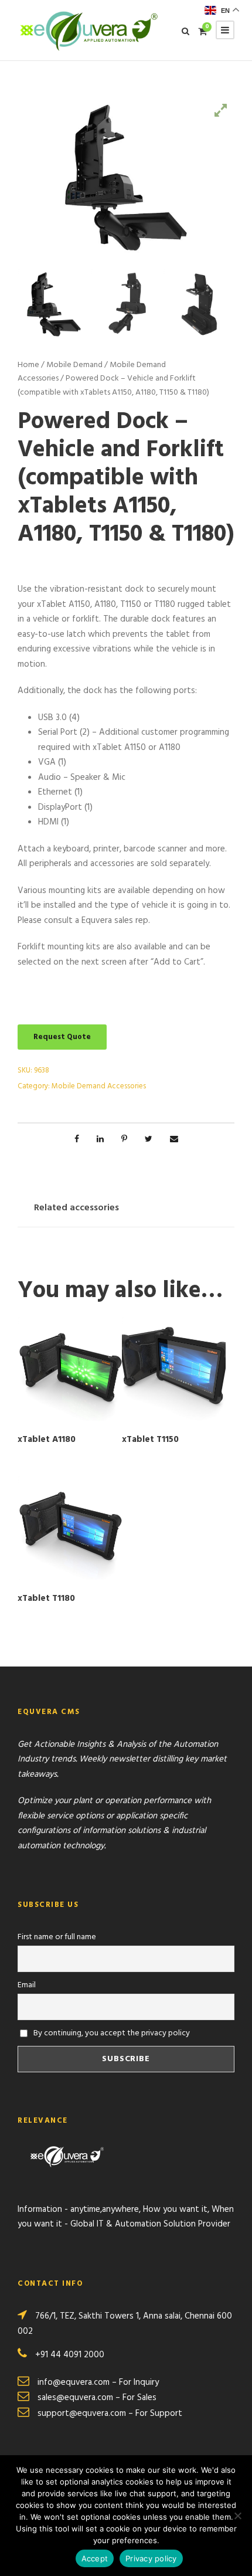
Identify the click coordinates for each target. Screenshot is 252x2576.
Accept (95, 2558)
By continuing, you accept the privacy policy (111, 2033)
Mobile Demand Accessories (99, 1086)
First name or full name (57, 1937)
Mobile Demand (74, 365)
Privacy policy (151, 2558)
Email (27, 1985)
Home (28, 365)
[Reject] (237, 2516)
